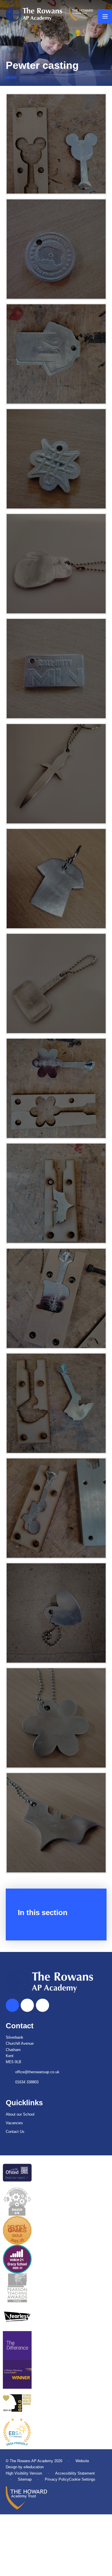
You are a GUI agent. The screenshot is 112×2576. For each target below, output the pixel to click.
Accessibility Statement (75, 2473)
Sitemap (25, 2479)
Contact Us (15, 2132)
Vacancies (14, 2123)
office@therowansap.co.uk (37, 2072)
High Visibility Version (24, 2473)
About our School (20, 2114)
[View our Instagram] (43, 2005)
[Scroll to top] (12, 2005)
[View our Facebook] (27, 2005)
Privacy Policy (57, 2479)
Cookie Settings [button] (82, 2479)
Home (11, 78)
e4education (34, 2467)
